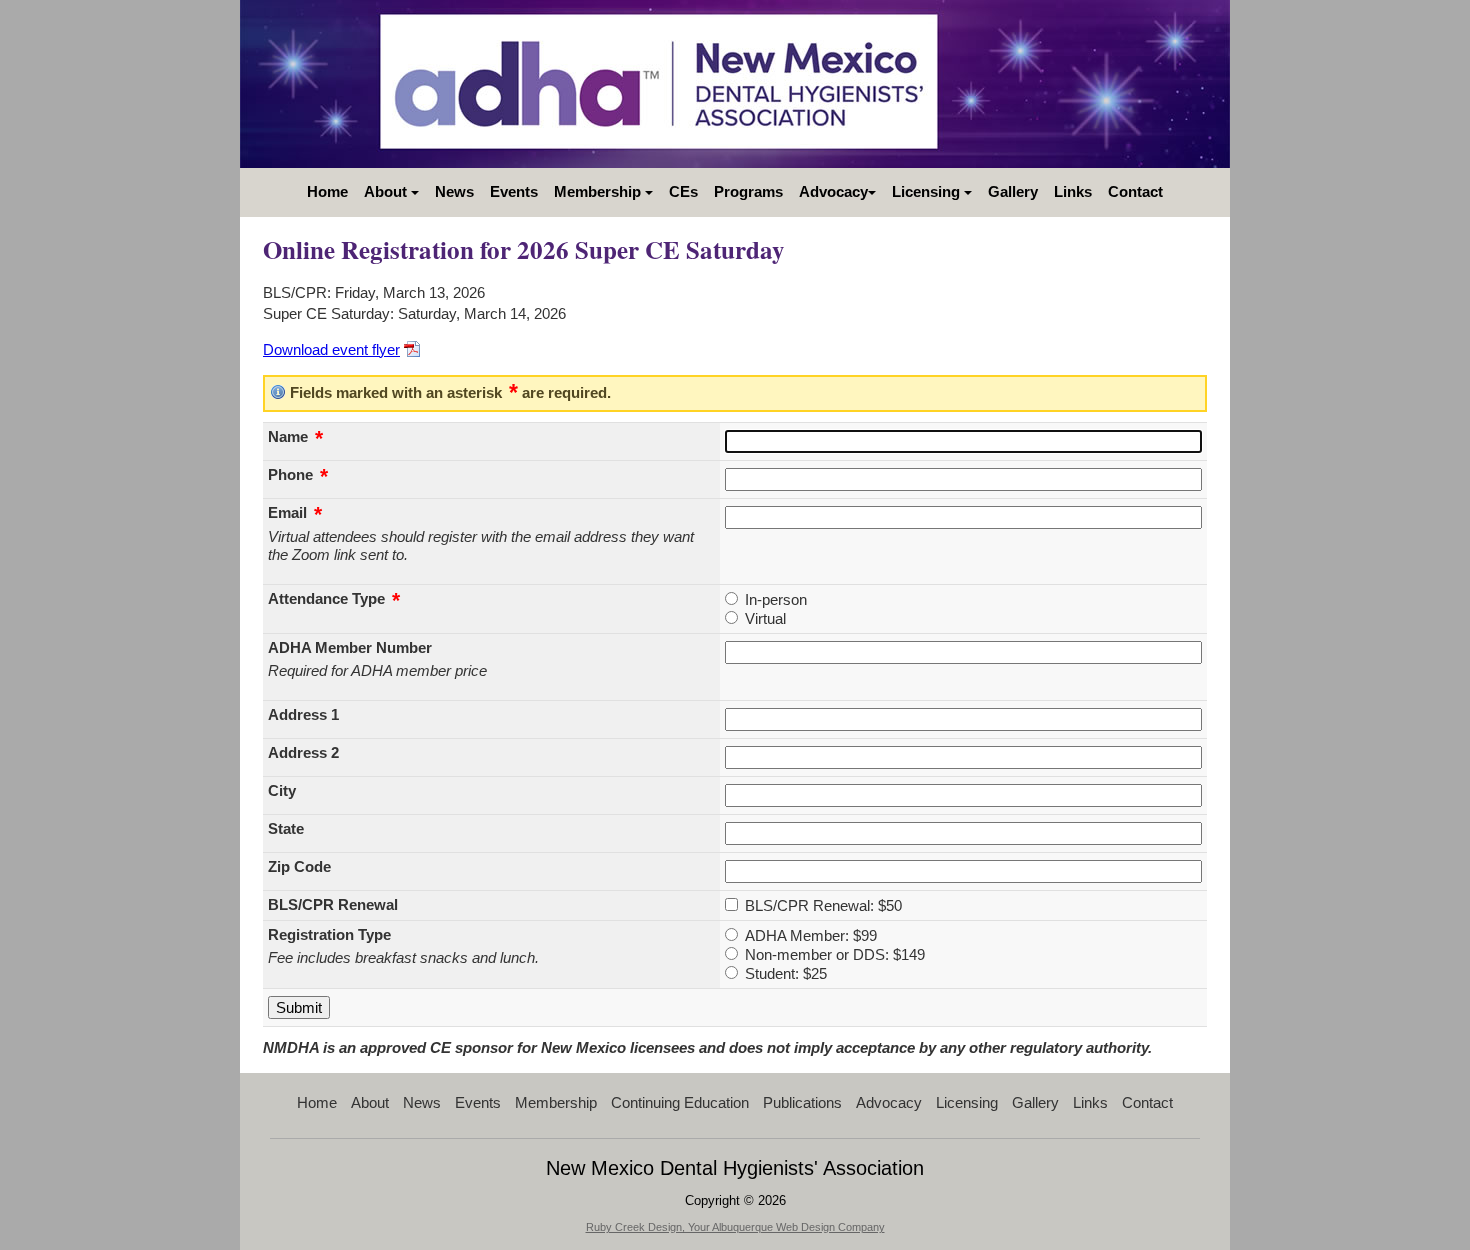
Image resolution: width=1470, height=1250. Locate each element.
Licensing (928, 191)
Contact (1135, 191)
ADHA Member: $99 (811, 935)
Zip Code (299, 866)
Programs (748, 191)
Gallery (1013, 191)
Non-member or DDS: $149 (835, 954)
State (286, 828)
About (387, 191)
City (282, 790)
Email (295, 512)
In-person (776, 599)
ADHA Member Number (350, 647)
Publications (802, 1102)
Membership (599, 191)
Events (514, 191)
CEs (683, 191)
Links (1073, 191)
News (454, 191)
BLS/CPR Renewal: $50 (823, 905)
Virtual (765, 618)
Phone (298, 474)
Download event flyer (331, 349)
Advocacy (833, 191)
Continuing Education (680, 1102)
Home (327, 191)
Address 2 (303, 752)
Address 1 (303, 714)
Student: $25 (786, 973)
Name (295, 436)
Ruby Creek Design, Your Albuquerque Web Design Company (735, 1227)
